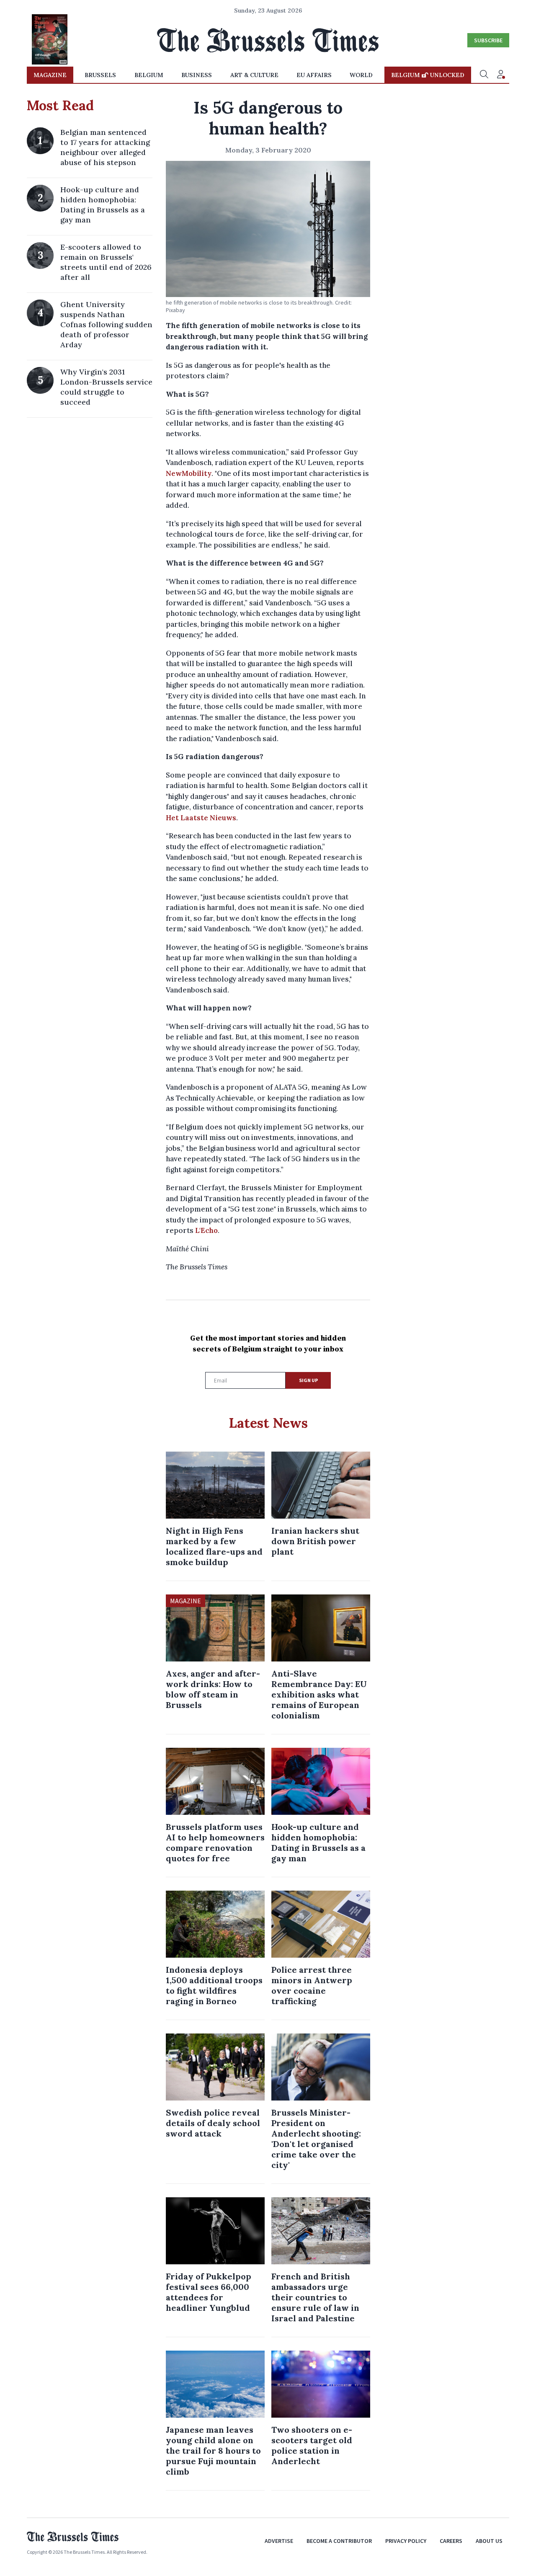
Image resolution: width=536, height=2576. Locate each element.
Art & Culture (254, 75)
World (361, 75)
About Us (489, 2541)
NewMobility (189, 473)
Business (197, 75)
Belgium (149, 75)
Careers (451, 2541)
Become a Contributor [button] (339, 2541)
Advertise (279, 2541)
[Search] (484, 75)
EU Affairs (314, 75)
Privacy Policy (406, 2541)
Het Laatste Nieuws (201, 818)
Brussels (100, 75)
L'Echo (206, 1230)
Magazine (50, 75)
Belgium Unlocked (428, 75)
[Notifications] (501, 75)
